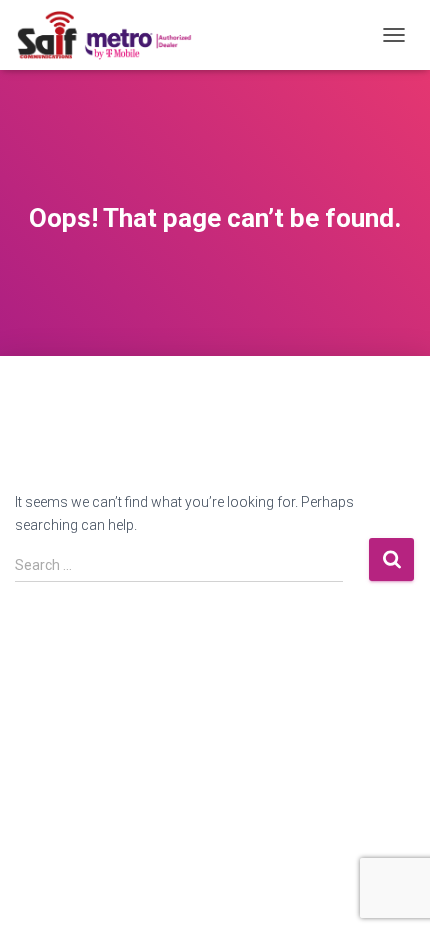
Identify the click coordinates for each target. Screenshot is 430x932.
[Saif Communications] (111, 35)
